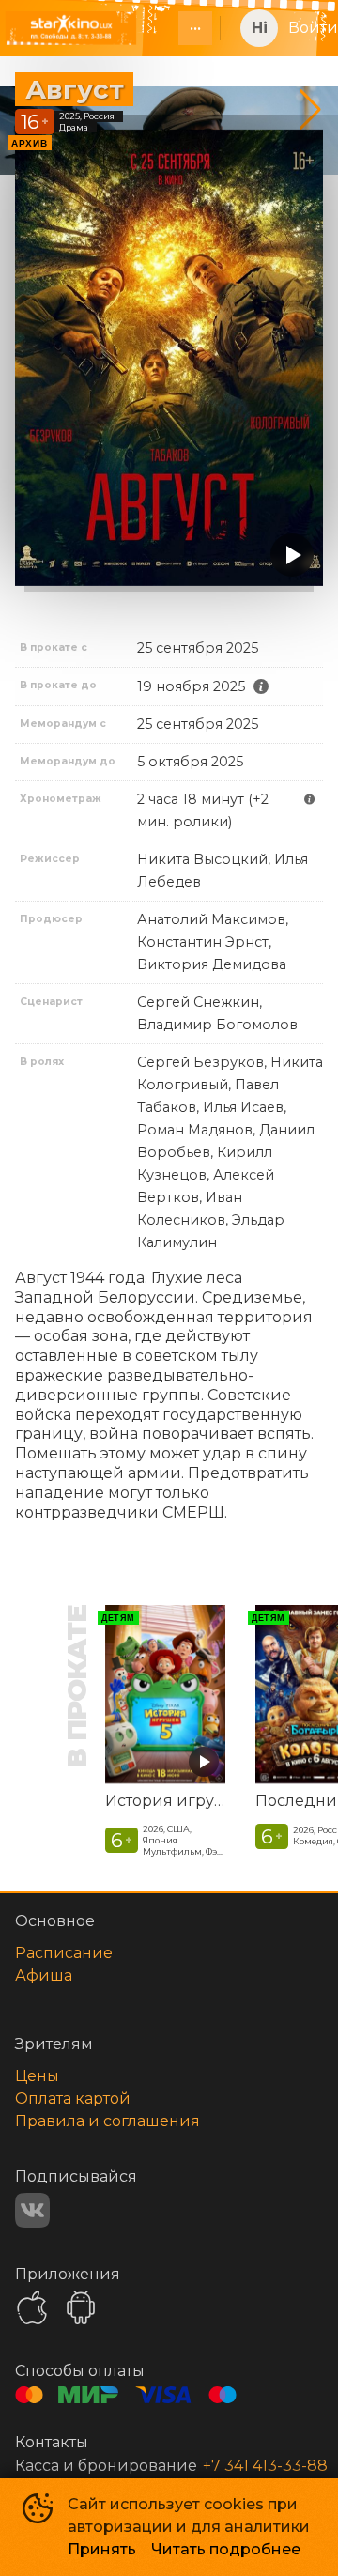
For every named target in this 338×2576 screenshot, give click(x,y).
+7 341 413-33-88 (265, 2466)
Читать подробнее (226, 2549)
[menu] (184, 28)
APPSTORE (32, 2307)
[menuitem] (195, 28)
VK (32, 2210)
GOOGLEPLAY (81, 2307)
